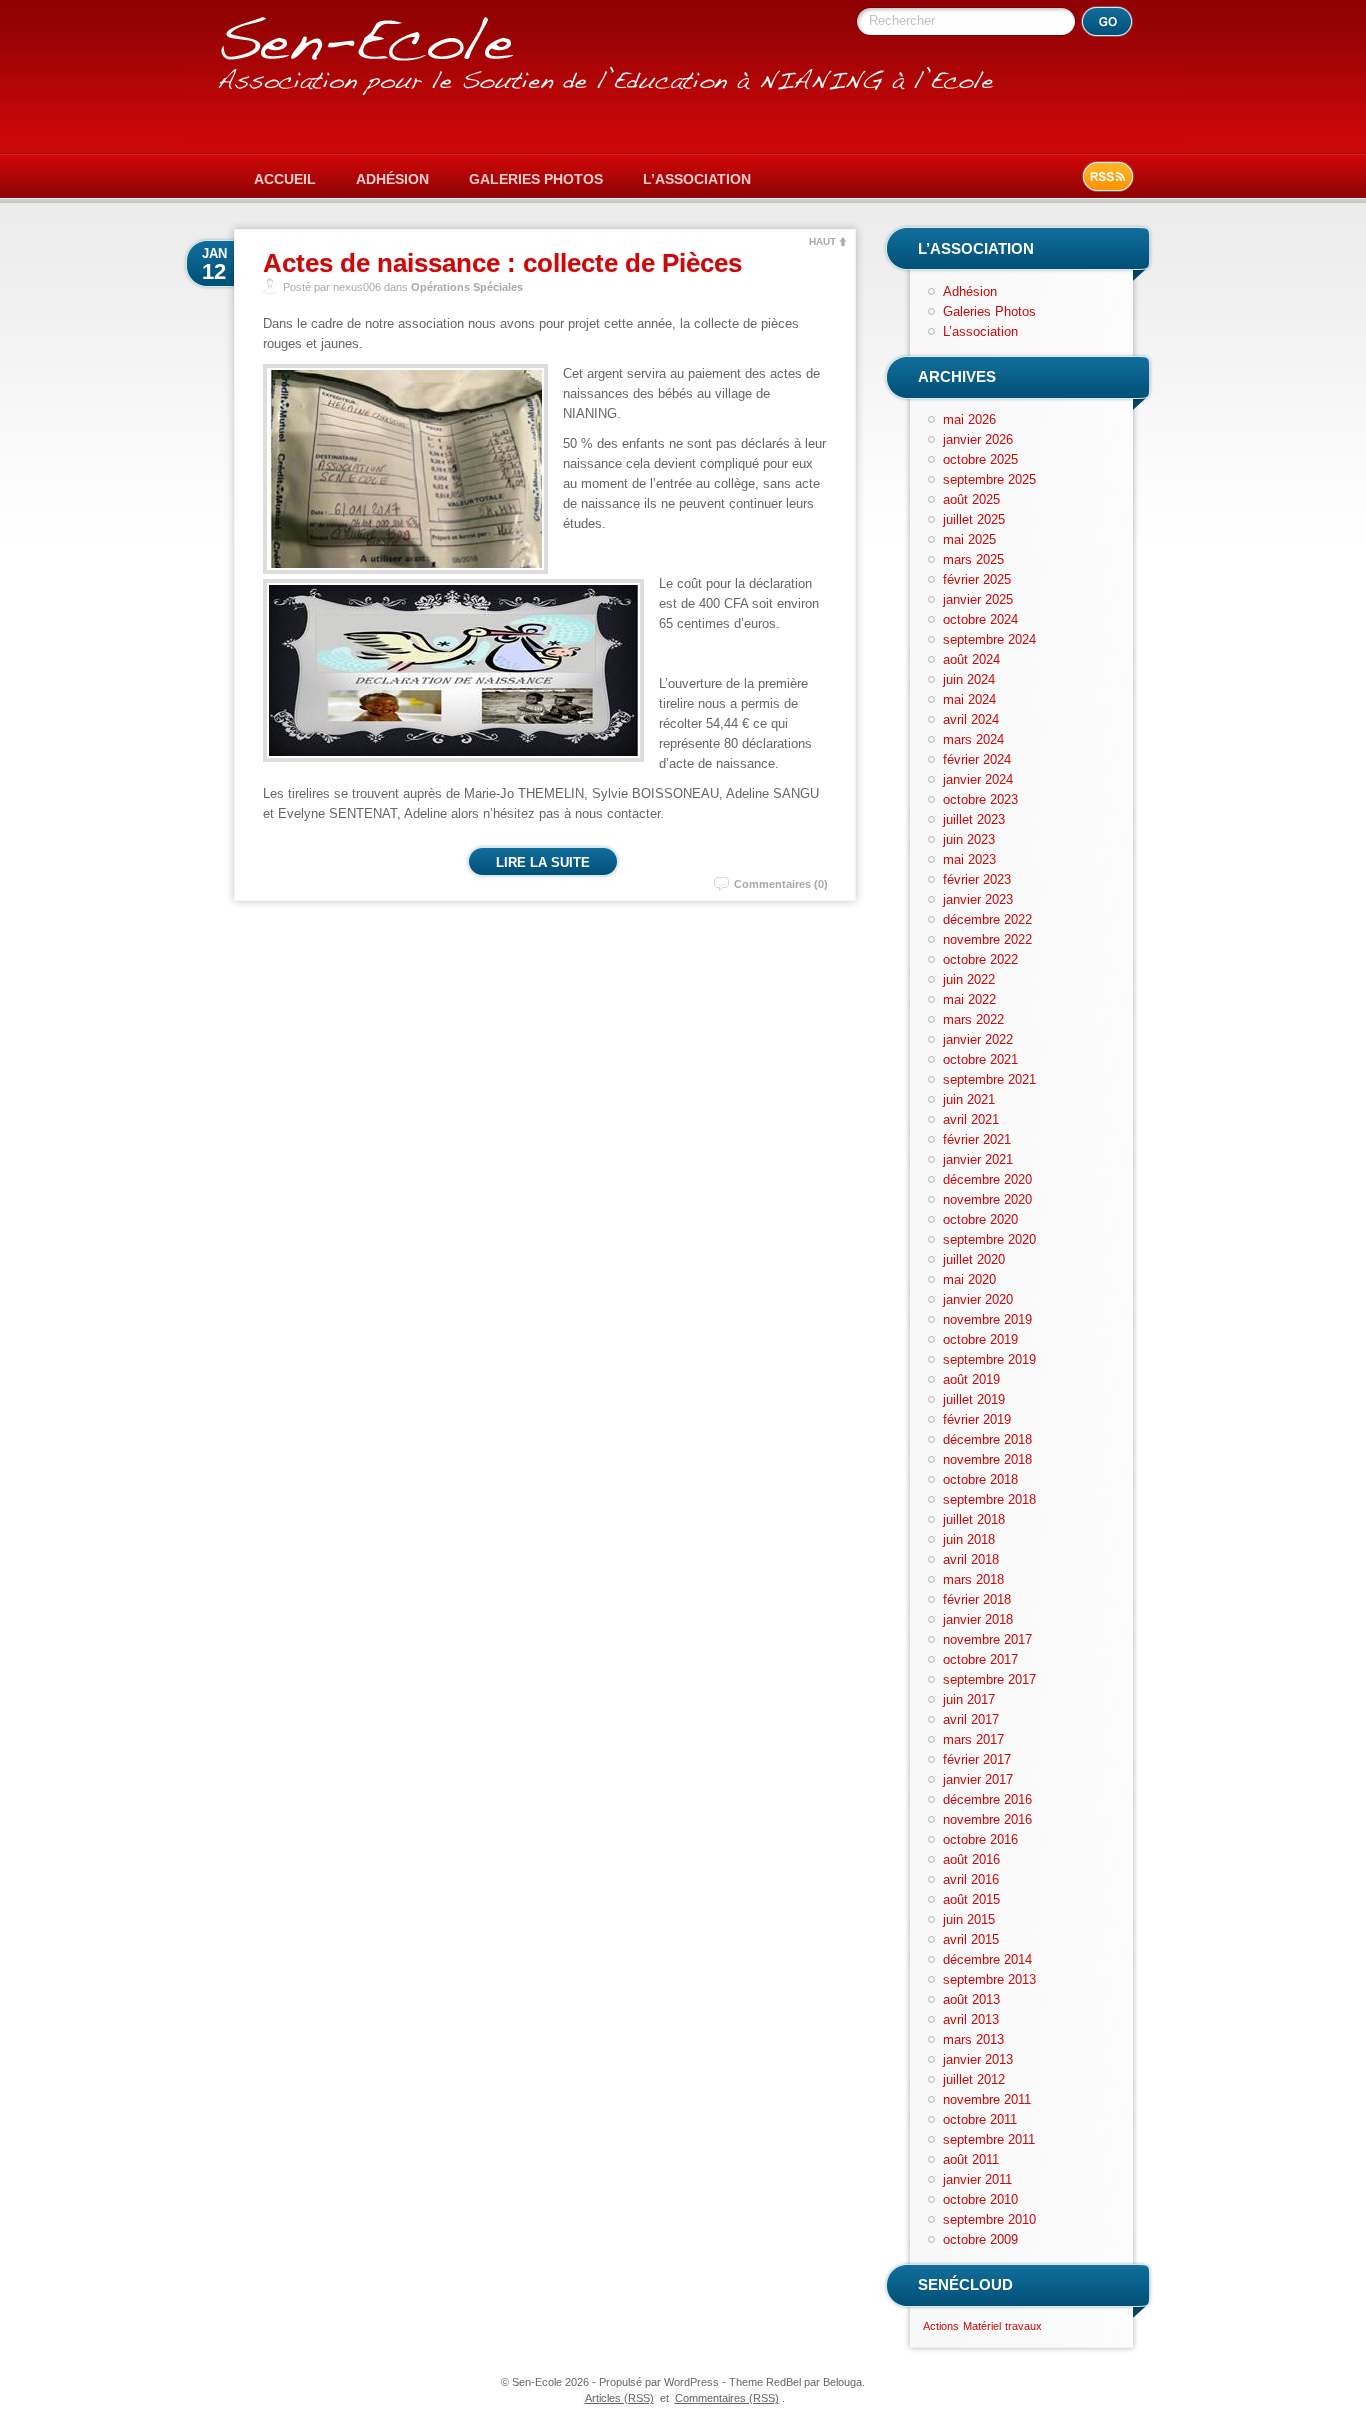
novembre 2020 (987, 1199)
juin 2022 (969, 979)
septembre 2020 (989, 1239)
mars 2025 (973, 559)
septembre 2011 (989, 2139)
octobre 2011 (980, 2119)
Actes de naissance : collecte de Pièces (502, 263)
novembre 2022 (987, 939)
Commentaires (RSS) (727, 2398)
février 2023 (977, 879)
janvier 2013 (978, 2059)
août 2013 (971, 1999)
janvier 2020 (978, 1299)
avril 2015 (971, 1939)
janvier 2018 (978, 1619)
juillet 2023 (974, 819)
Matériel (982, 2326)
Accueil (285, 179)
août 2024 (971, 659)
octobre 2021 (980, 1059)
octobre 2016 (980, 1839)
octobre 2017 (980, 1659)
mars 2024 (973, 739)
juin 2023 (969, 839)
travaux (1023, 2326)
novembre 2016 (987, 1819)
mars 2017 (973, 1739)
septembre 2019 (989, 1359)
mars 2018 (973, 1579)
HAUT (822, 241)
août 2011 (971, 2159)
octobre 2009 (980, 2239)
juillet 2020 (974, 1259)
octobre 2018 (980, 1479)
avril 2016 (971, 1879)
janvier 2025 (978, 599)
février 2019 (977, 1419)
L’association (697, 179)
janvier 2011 (977, 2179)
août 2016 (971, 1859)
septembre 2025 (989, 479)
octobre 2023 (980, 799)
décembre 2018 (987, 1439)
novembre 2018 (987, 1459)
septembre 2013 (989, 1979)
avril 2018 (971, 1559)
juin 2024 (969, 679)
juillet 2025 (974, 519)
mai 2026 (969, 419)
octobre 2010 (980, 2199)
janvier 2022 (978, 1039)
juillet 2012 (974, 2079)
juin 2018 (969, 1539)
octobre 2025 (980, 459)
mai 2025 (969, 539)
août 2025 (971, 499)
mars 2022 (973, 1019)
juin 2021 (969, 1099)
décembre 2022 (987, 919)
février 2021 (977, 1139)
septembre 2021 (989, 1079)
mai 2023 (969, 859)
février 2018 (977, 1599)
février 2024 (977, 759)
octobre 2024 (980, 619)
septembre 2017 (989, 1679)
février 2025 (977, 579)
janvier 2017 (978, 1779)
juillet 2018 (974, 1519)
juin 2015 (969, 1919)
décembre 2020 (987, 1179)
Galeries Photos (536, 179)
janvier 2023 (978, 899)
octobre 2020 (980, 1219)
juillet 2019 (974, 1399)
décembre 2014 (987, 1959)
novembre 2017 (987, 1639)
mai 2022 (969, 999)
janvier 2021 (978, 1159)
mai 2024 (969, 699)
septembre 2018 (989, 1499)
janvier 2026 (978, 439)
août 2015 (971, 1899)
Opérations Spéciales (467, 287)
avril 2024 (971, 719)
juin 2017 (969, 1699)
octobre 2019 (980, 1339)
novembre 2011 (987, 2099)
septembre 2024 (989, 639)
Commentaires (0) (781, 884)
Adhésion (392, 179)
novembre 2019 (987, 1319)
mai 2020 (969, 1279)
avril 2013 (971, 2019)
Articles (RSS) (619, 2398)
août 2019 (971, 1379)
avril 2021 (971, 1119)
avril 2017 (971, 1719)
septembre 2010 (989, 2219)
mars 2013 (973, 2039)
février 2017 (977, 1759)
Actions (941, 2326)
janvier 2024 (978, 779)
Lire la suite (543, 862)
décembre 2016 (987, 1799)
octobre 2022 (980, 959)
